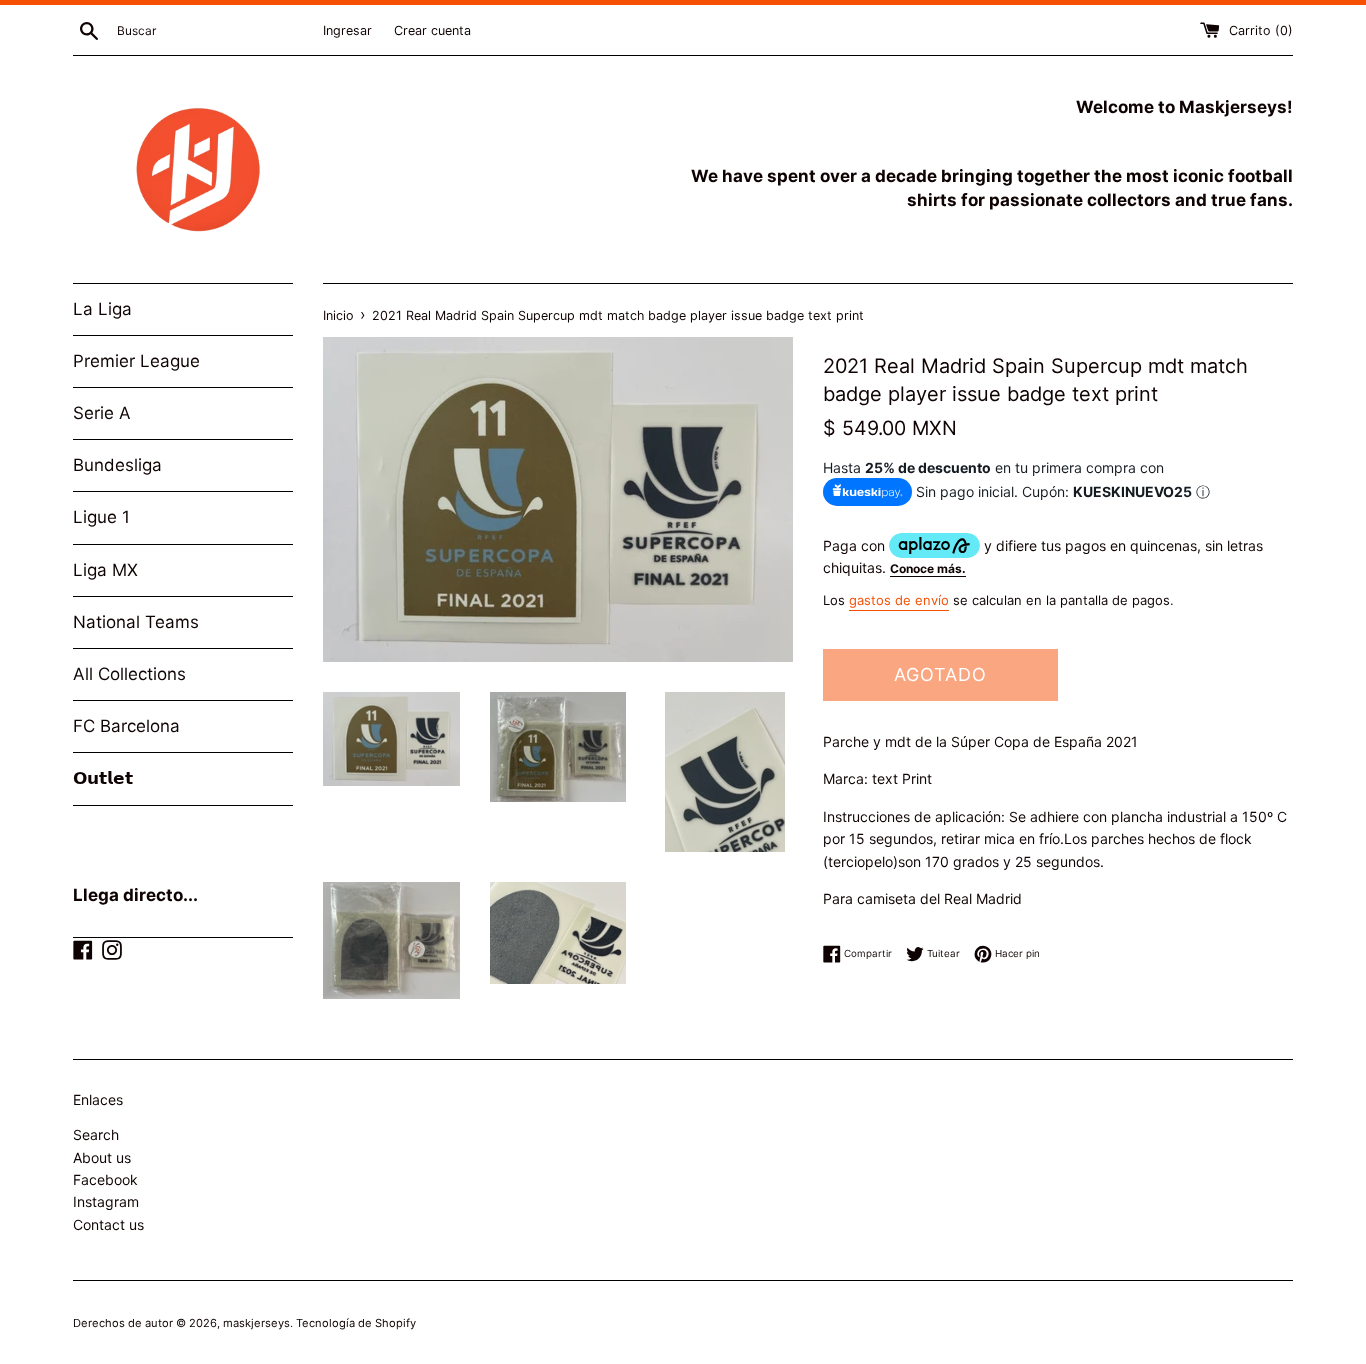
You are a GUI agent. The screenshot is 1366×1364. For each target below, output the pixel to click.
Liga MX (105, 570)
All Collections (129, 674)
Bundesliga (117, 465)
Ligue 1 (101, 517)
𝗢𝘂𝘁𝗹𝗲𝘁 (103, 778)
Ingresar (347, 30)
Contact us (108, 1224)
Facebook (105, 1179)
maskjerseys (256, 1323)
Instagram (106, 1201)
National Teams (136, 622)
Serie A (102, 413)
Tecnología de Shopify (356, 1323)
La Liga (102, 309)
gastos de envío (899, 600)
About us (102, 1157)
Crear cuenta (432, 30)
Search (96, 1134)
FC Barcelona (126, 726)
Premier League (136, 361)
